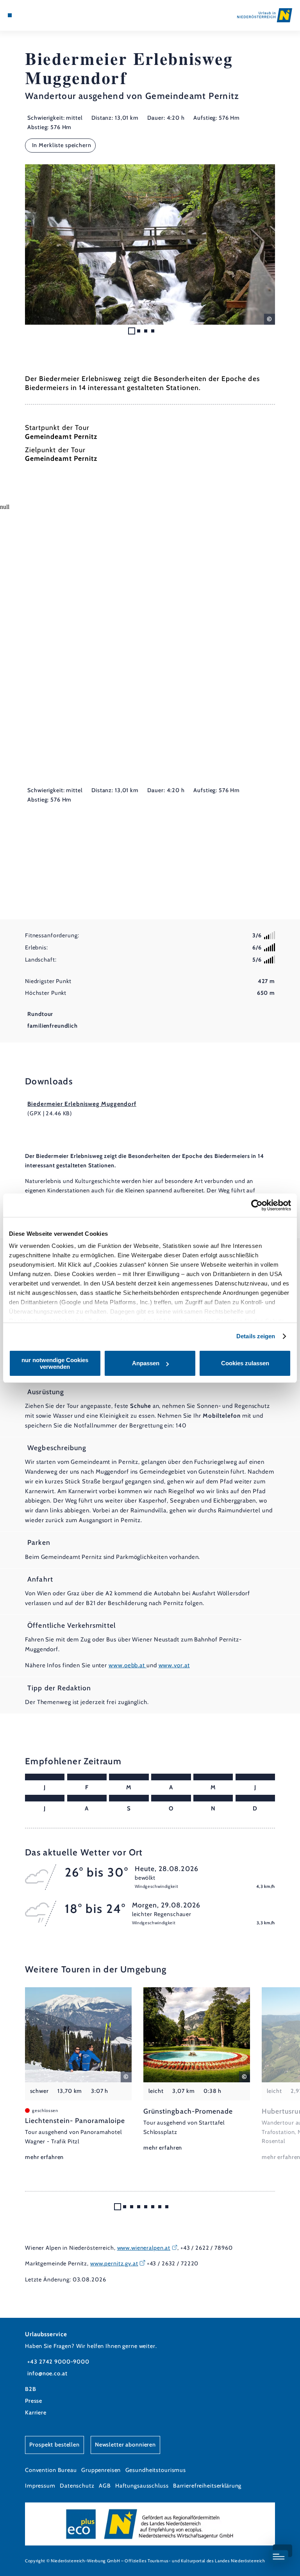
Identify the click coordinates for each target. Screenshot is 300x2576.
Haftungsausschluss (142, 2486)
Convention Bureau (51, 2470)
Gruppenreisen (101, 2470)
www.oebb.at (128, 1665)
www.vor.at (174, 1665)
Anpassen (146, 1363)
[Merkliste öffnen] (31, 15)
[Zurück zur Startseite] (265, 15)
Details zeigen (256, 1336)
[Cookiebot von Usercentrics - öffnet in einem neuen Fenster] (257, 1205)
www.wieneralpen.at (144, 2248)
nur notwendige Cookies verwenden (55, 1363)
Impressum (40, 2486)
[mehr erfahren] (78, 2075)
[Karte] (24, 15)
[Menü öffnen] (10, 15)
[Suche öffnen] (39, 15)
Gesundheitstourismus (156, 2470)
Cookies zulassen (245, 1363)
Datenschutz (77, 2486)
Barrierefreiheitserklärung (207, 2486)
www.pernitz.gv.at (114, 2263)
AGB (105, 2486)
